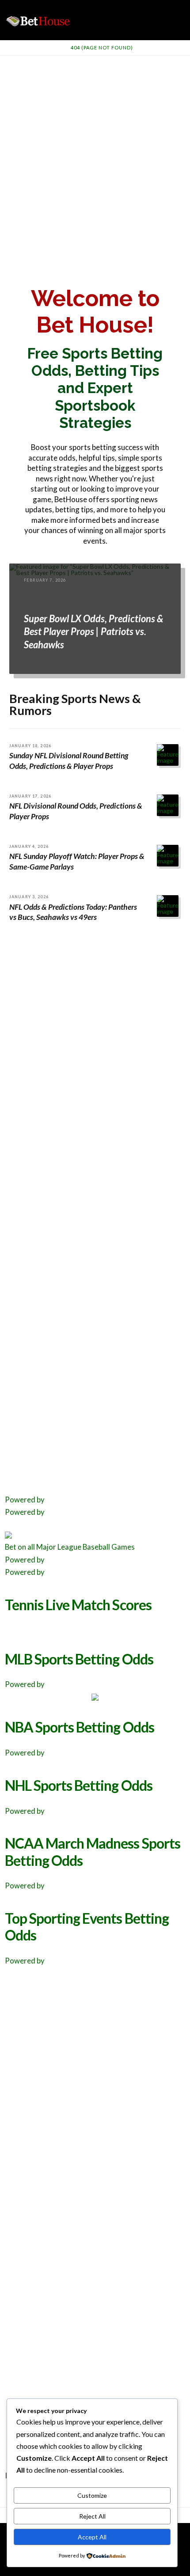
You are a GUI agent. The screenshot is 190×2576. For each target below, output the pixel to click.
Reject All (92, 2516)
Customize (92, 2495)
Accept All (92, 2537)
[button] (182, 8)
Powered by (25, 1500)
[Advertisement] (95, 155)
